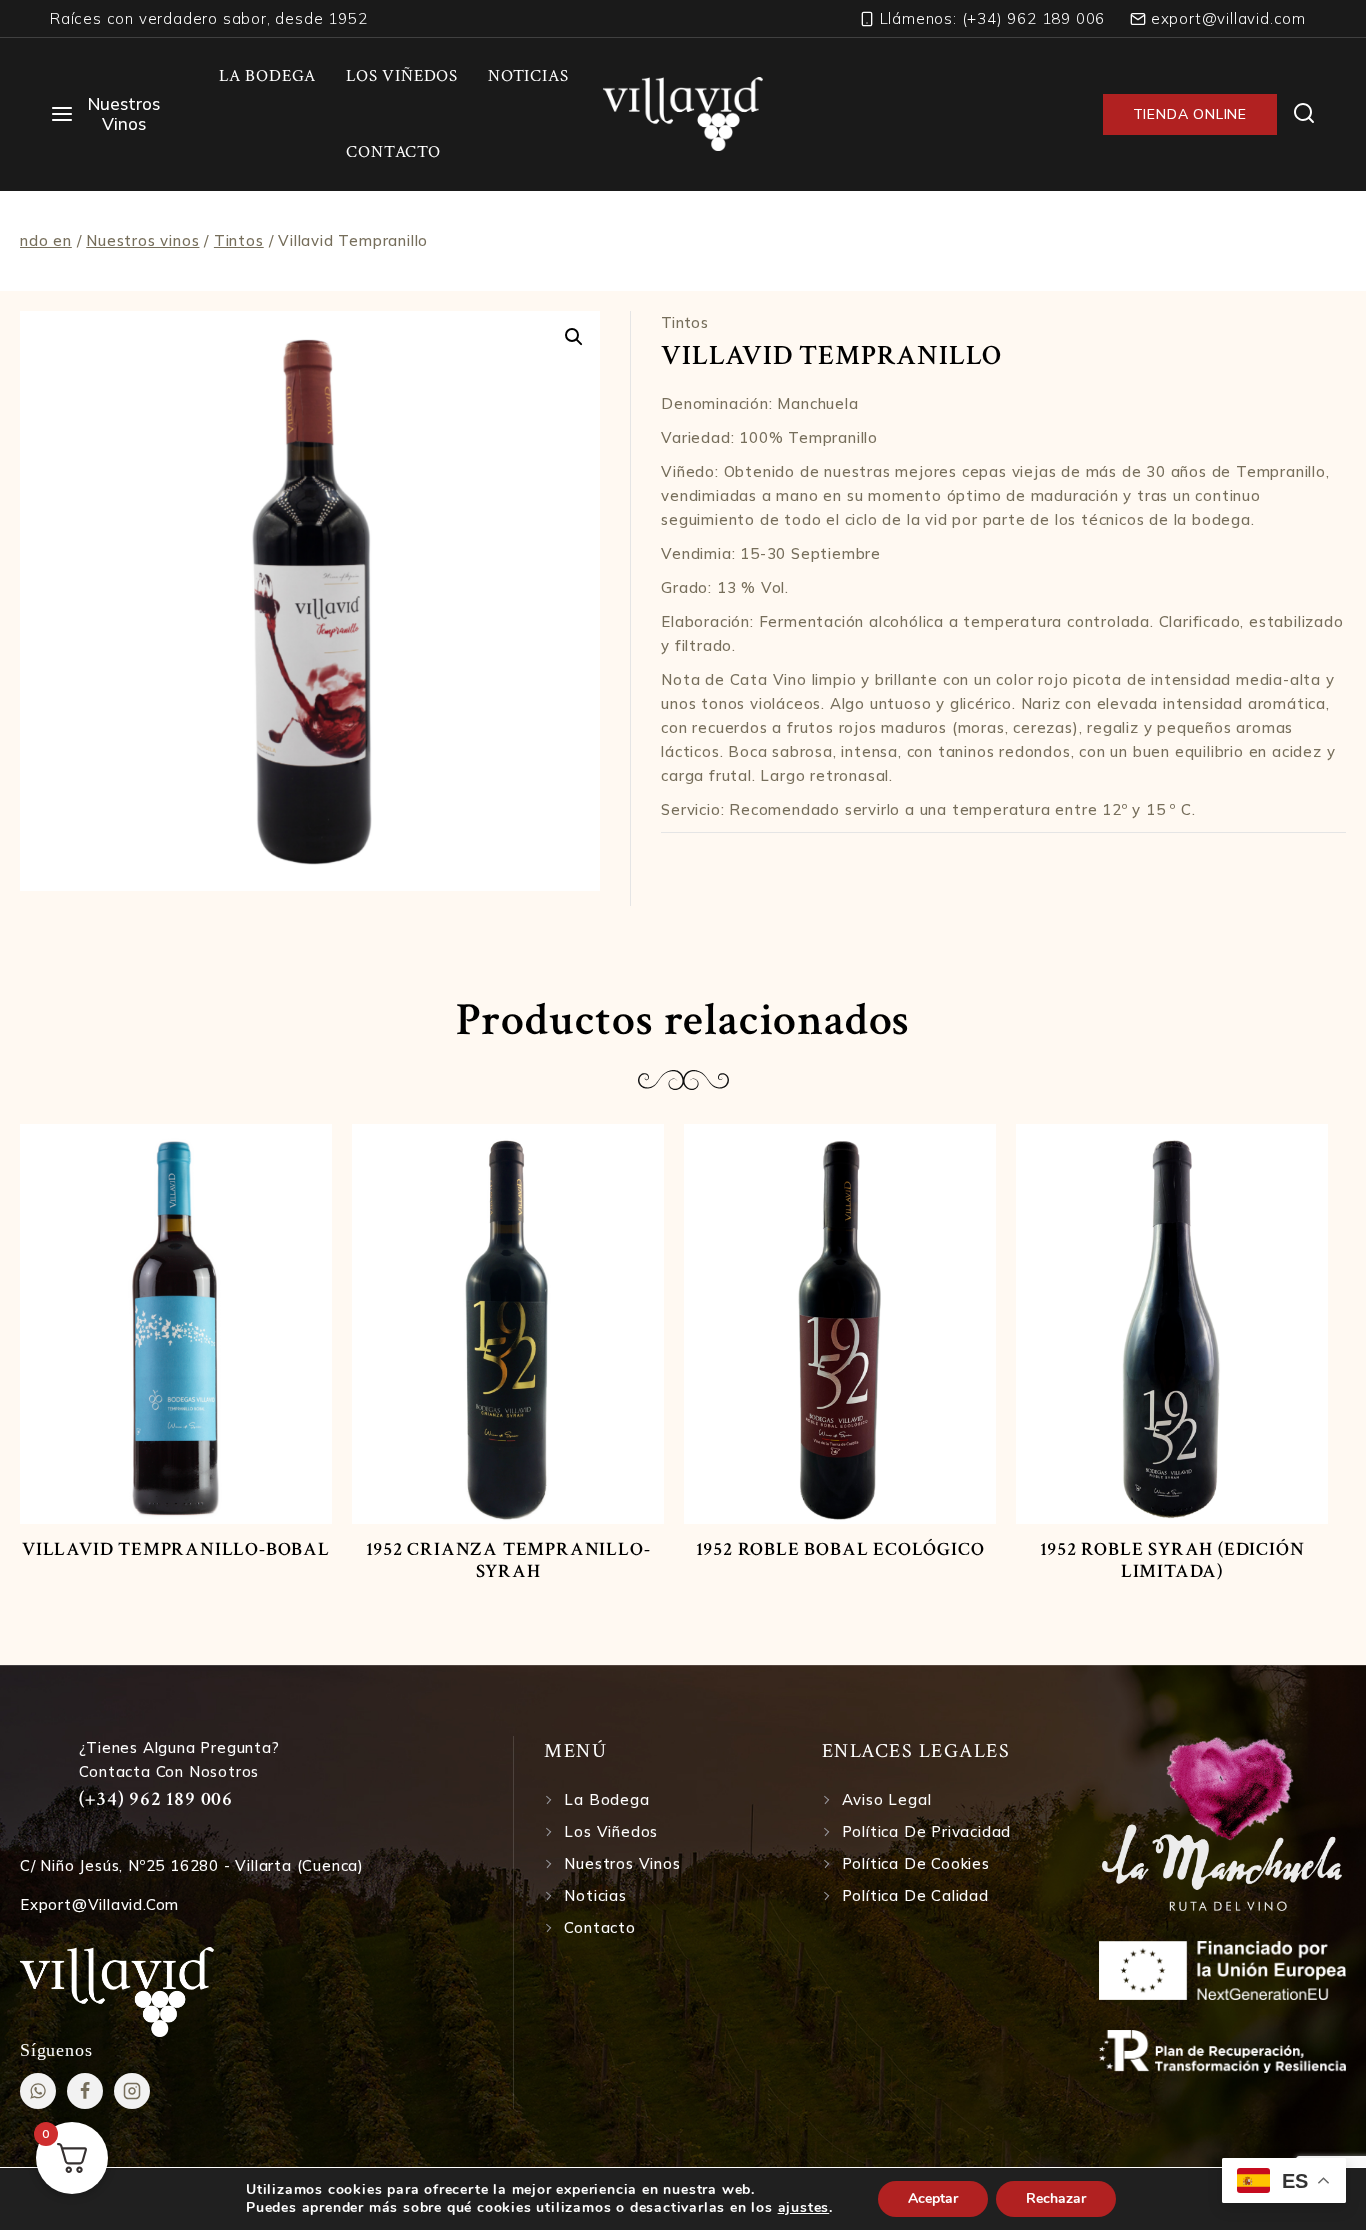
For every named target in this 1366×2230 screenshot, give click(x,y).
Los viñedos (611, 1831)
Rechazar (1056, 2198)
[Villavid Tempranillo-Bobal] (176, 1324)
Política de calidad (915, 1895)
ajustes (804, 2208)
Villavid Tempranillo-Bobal (176, 1549)
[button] (574, 337)
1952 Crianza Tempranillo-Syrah (508, 1560)
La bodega (606, 1799)
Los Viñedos (402, 76)
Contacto (393, 152)
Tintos (684, 322)
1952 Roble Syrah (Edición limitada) (1172, 1560)
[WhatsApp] (38, 2091)
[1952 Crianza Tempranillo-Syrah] (508, 1324)
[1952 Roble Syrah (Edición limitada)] (1172, 1324)
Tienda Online (1190, 114)
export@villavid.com (99, 1904)
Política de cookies (916, 1863)
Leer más (176, 1586)
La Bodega (267, 76)
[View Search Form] (1304, 114)
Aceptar (933, 2198)
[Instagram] (132, 2091)
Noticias (528, 76)
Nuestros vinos (622, 1863)
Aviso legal (887, 1799)
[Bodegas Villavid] (683, 114)
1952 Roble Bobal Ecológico (840, 1549)
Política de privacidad (927, 1831)
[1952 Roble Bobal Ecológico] (840, 1324)
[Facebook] (85, 2091)
